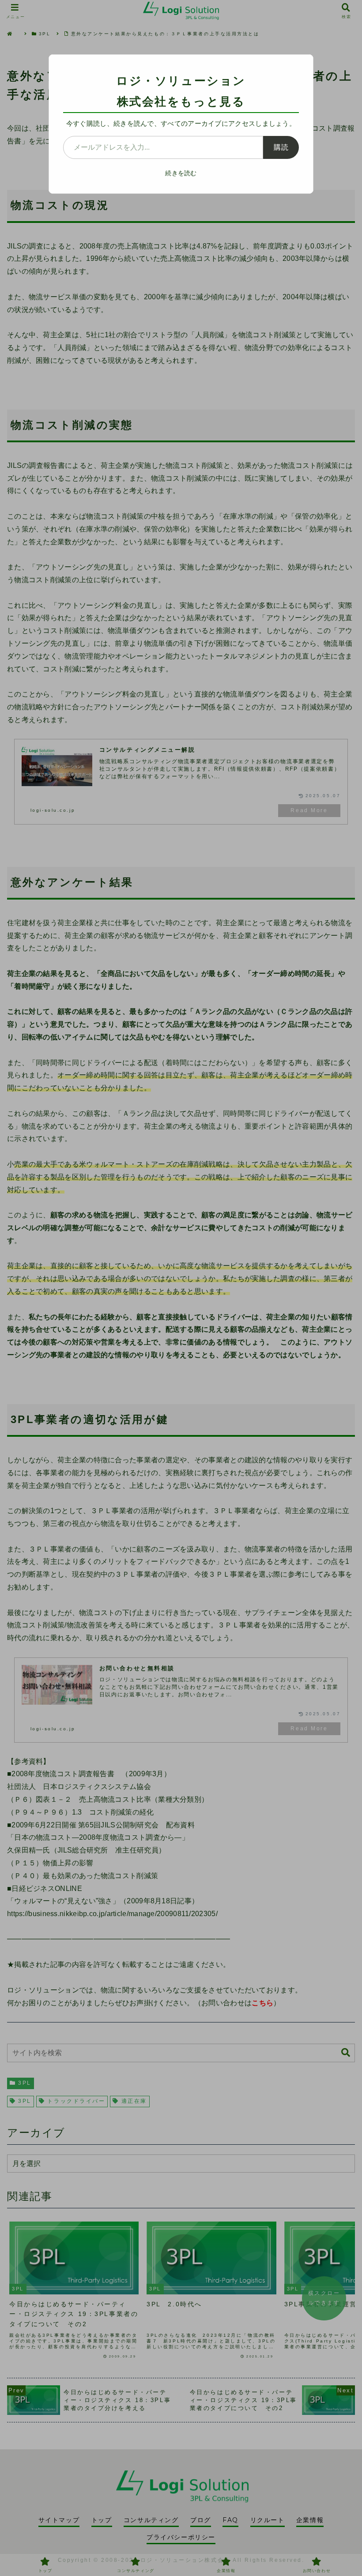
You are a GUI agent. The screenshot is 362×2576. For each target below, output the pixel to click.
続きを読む (181, 173)
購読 (281, 147)
